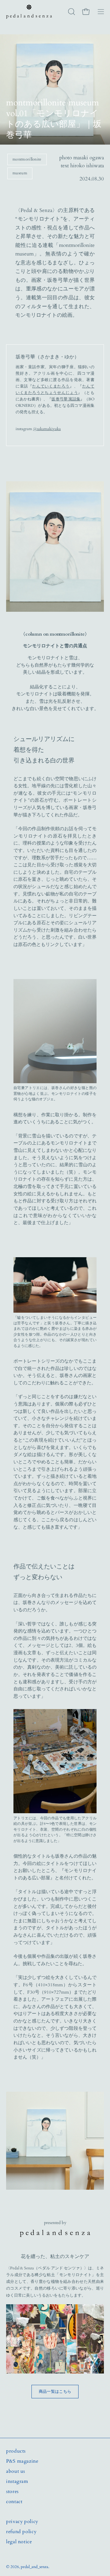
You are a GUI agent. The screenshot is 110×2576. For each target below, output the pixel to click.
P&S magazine (22, 2461)
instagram (17, 2481)
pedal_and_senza (35, 2567)
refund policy (21, 2532)
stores (12, 2491)
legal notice (19, 2542)
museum (20, 173)
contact (14, 2502)
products (16, 2451)
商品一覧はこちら (55, 2392)
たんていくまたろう (51, 386)
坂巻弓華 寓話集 (66, 399)
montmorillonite (27, 159)
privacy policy (22, 2521)
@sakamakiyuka (47, 429)
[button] (71, 12)
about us (16, 2471)
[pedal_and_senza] (29, 12)
